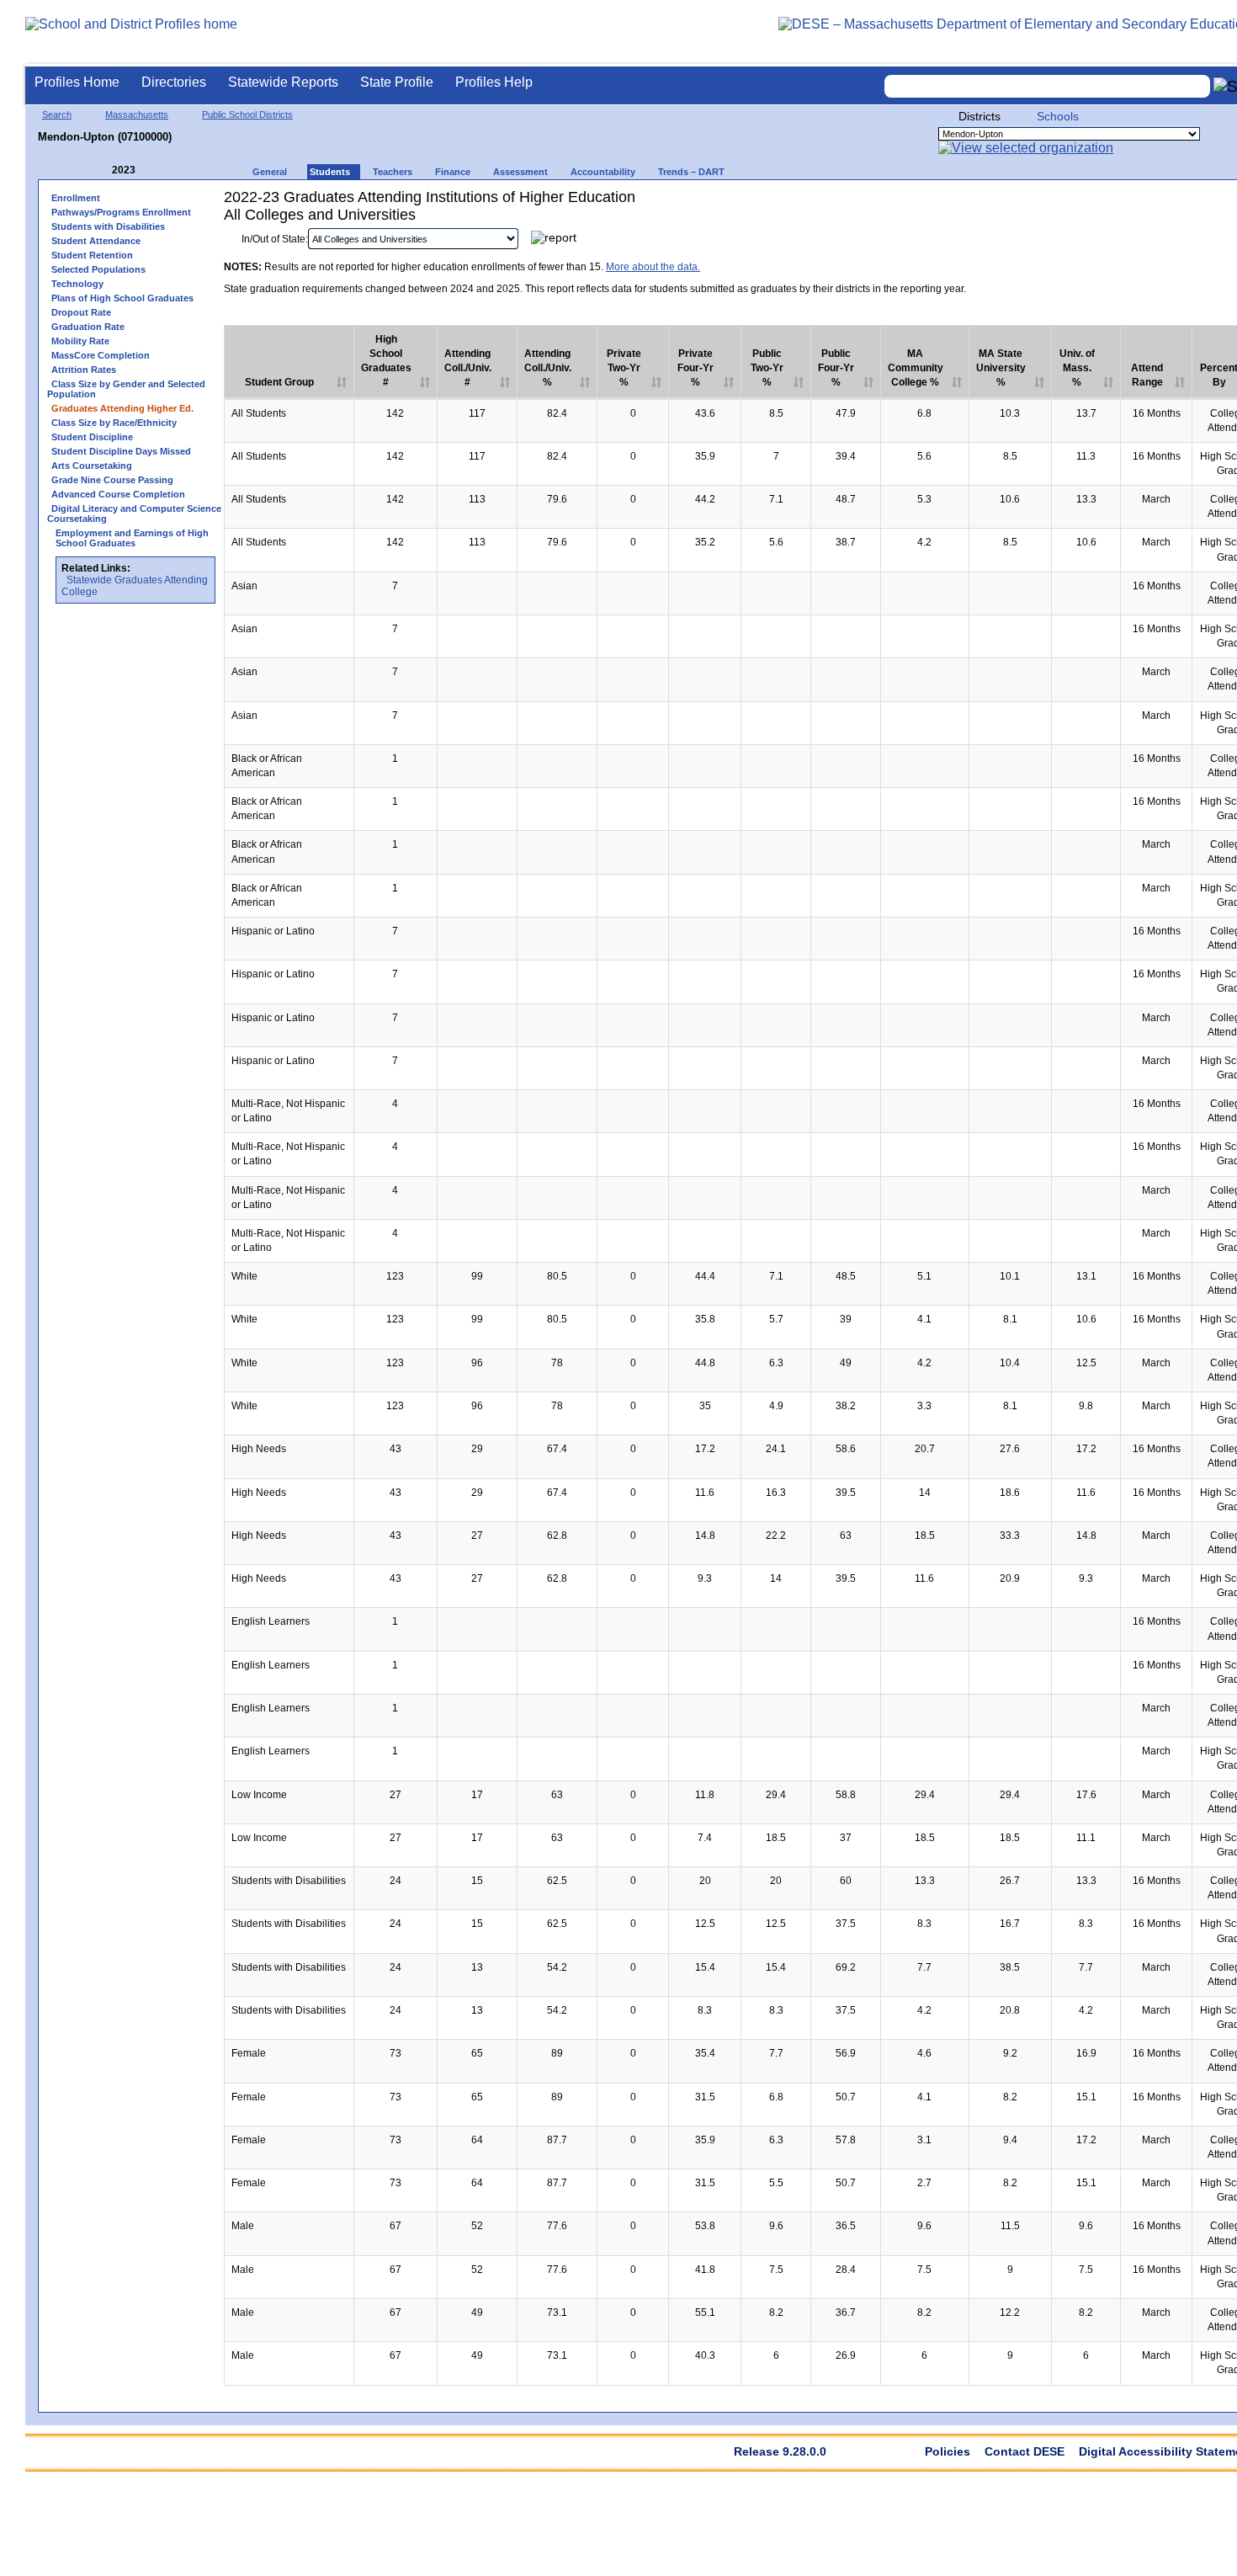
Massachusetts (137, 114)
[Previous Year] (100, 170)
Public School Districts (247, 114)
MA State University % (1001, 368)
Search (57, 114)
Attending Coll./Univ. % (548, 368)
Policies (948, 2451)
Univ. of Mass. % (1077, 368)
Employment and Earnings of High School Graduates (132, 538)
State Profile (397, 82)
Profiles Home (77, 82)
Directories (174, 82)
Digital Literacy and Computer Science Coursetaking (134, 514)
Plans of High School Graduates (122, 298)
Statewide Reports (283, 82)
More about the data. (653, 267)
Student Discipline (92, 437)
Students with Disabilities (108, 226)
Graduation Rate (88, 327)
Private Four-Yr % (695, 368)
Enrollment (76, 198)
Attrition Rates (84, 370)
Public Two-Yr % (767, 368)
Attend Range (1147, 375)
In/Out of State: (275, 239)
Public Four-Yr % (836, 368)
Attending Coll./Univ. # (468, 368)
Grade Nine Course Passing (112, 480)
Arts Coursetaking (92, 466)
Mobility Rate (80, 341)
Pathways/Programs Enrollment (121, 212)
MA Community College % (916, 368)
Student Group (279, 382)
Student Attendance (96, 241)
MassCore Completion (101, 355)
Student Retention (92, 255)
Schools (1058, 116)
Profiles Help (494, 82)
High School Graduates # (386, 361)
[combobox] (1048, 86)
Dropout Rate (81, 312)
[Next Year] (158, 170)
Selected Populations (98, 269)
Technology (77, 284)
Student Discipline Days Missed (121, 451)
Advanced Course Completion (118, 494)
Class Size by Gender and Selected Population (126, 389)
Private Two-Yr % (624, 368)
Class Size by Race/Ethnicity (114, 423)
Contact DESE (1025, 2451)
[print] (1160, 243)
